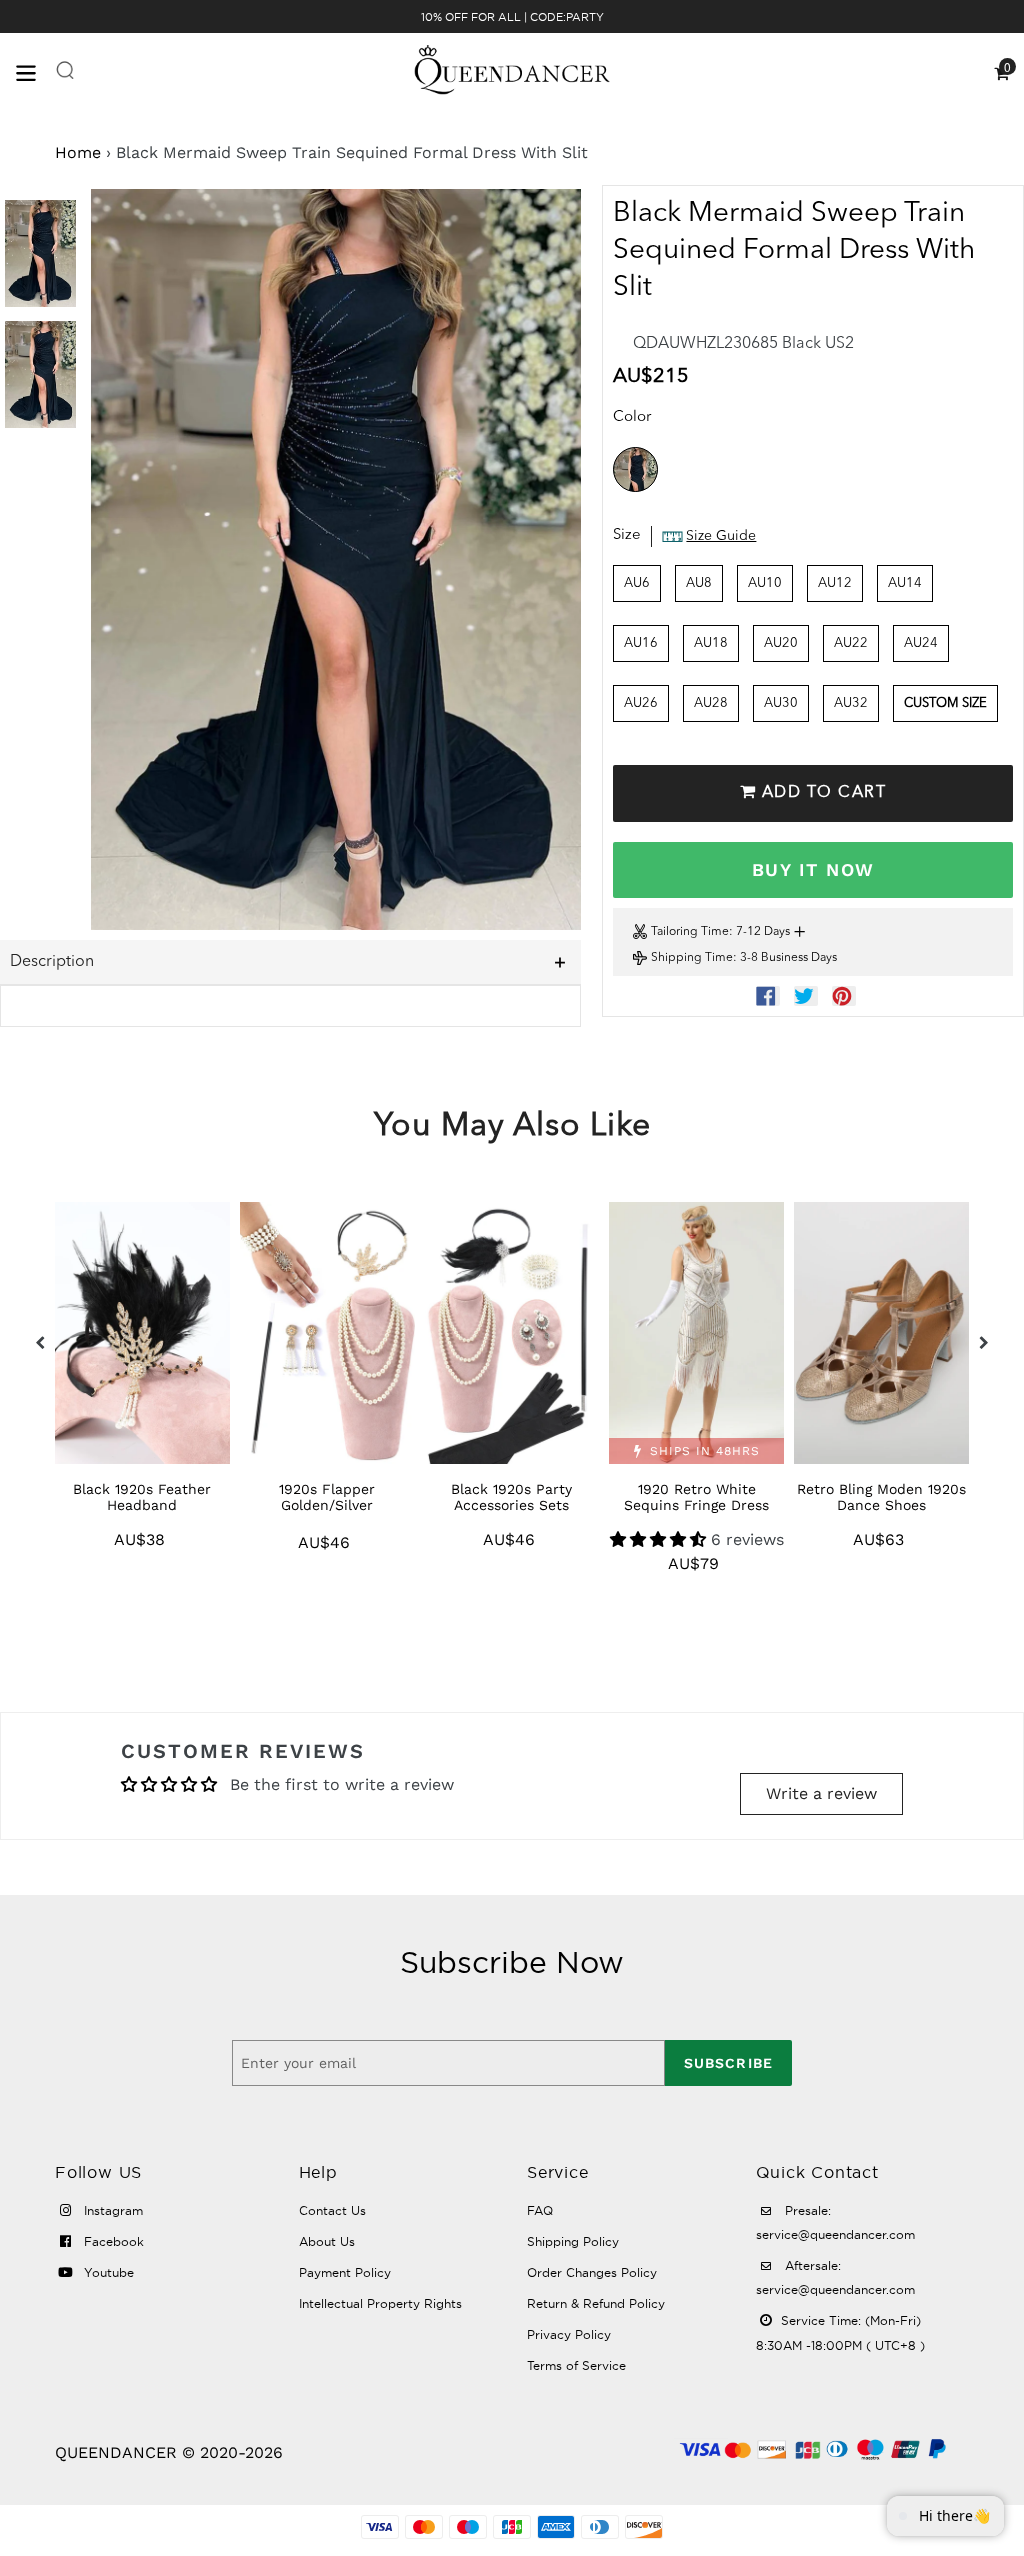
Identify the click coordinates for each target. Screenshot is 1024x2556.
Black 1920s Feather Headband (142, 1497)
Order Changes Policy (592, 2272)
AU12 (835, 583)
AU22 (851, 643)
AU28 (711, 703)
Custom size (945, 703)
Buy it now (813, 869)
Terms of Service (576, 2365)
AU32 (851, 703)
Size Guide (721, 536)
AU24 (921, 643)
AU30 (781, 703)
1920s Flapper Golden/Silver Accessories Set (327, 1505)
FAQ (540, 2210)
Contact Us (332, 2210)
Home (78, 152)
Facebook (112, 2241)
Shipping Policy (573, 2241)
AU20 (781, 643)
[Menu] (35, 71)
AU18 (711, 643)
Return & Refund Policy (596, 2303)
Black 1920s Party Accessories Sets (511, 1497)
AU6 (637, 583)
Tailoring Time (690, 932)
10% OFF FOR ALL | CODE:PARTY (512, 17)
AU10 (765, 583)
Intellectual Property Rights (380, 2303)
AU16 (641, 643)
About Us (327, 2241)
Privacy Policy (569, 2334)
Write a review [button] (821, 1793)
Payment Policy (345, 2272)
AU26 (641, 703)
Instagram (111, 2210)
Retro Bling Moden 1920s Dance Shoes (881, 1497)
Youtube (107, 2272)
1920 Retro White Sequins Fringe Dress (696, 1497)
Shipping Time (692, 958)
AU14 (905, 583)
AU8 (699, 583)
